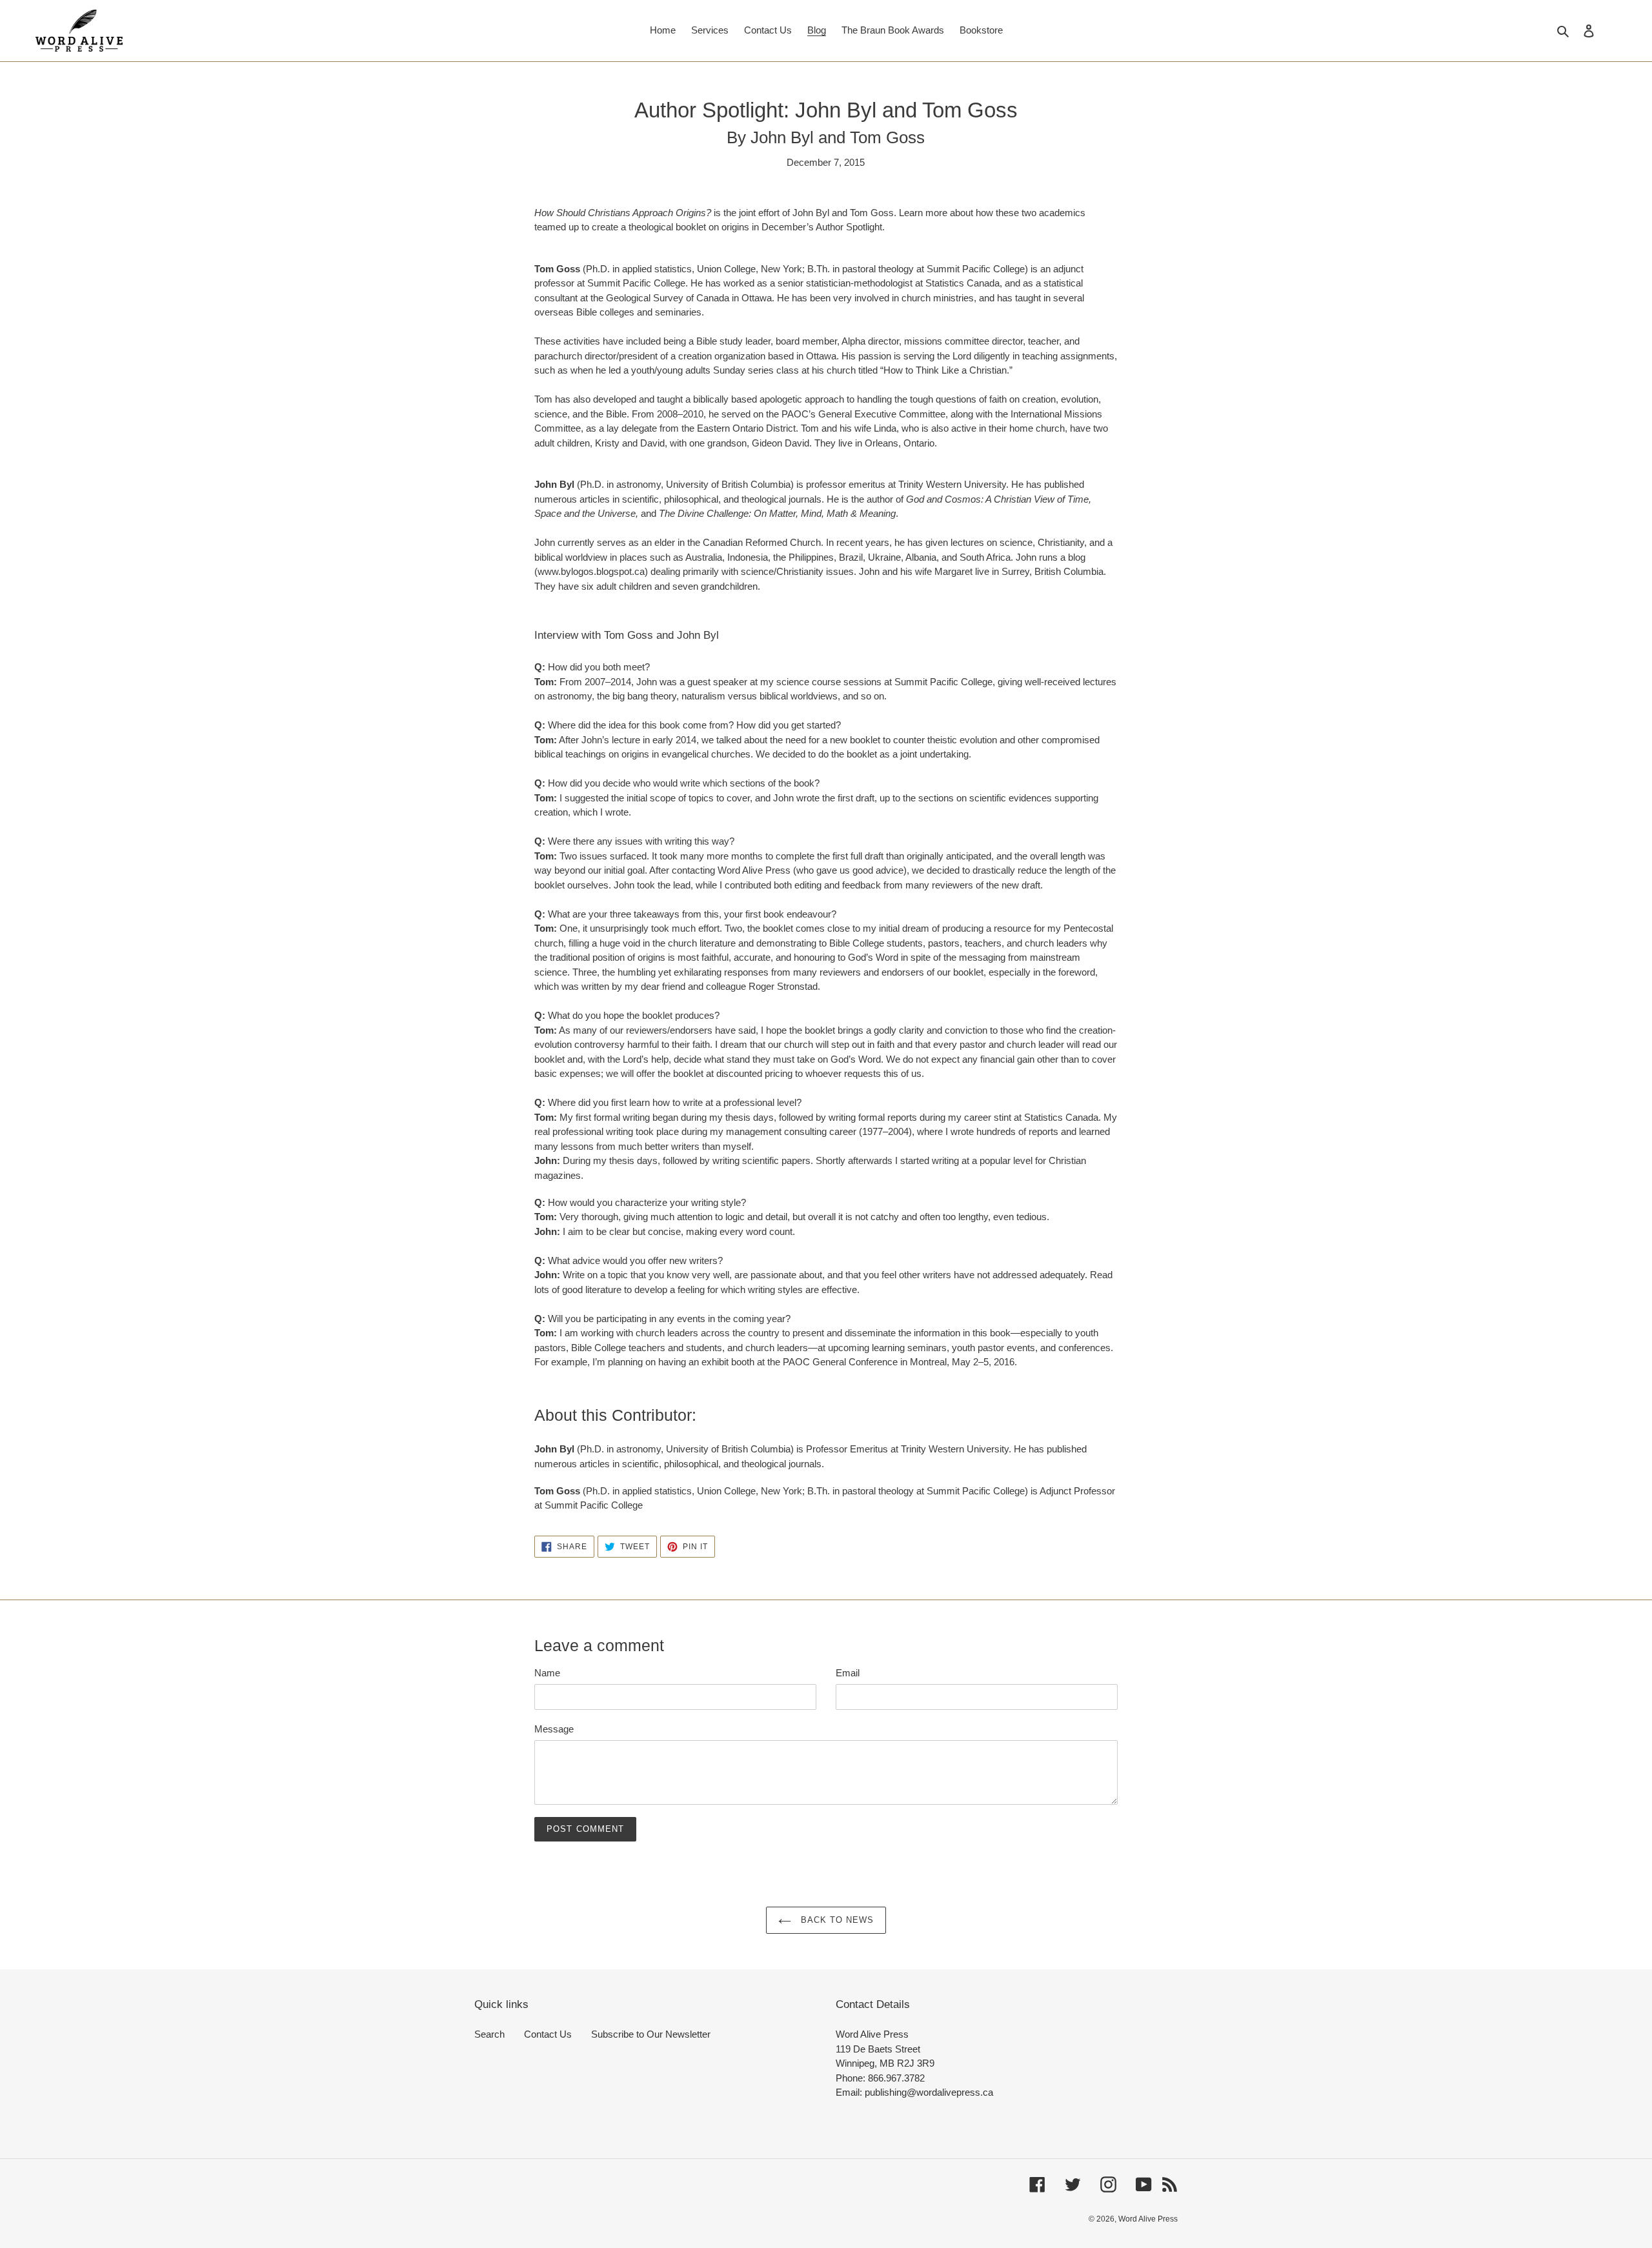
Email (848, 1673)
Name (547, 1673)
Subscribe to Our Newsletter (651, 2034)
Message (554, 1729)
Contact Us (548, 2034)
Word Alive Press (1148, 2219)
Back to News (836, 1920)
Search (489, 2034)
